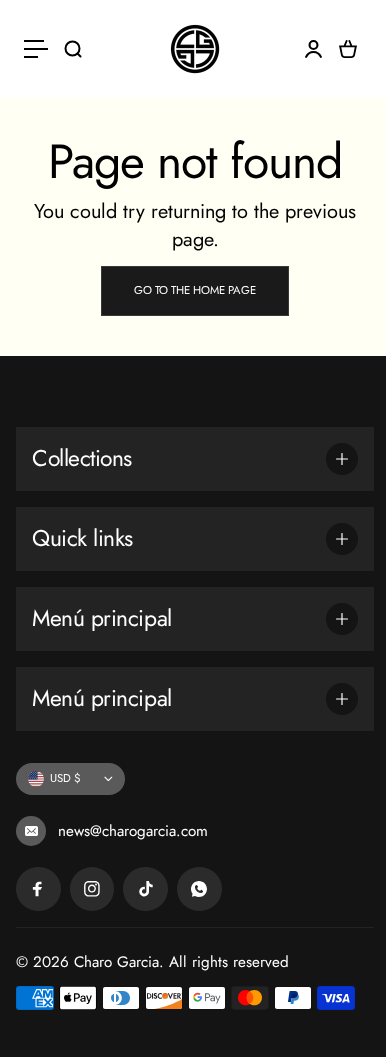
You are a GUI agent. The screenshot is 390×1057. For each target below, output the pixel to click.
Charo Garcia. (119, 962)
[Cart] (348, 49)
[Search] (73, 49)
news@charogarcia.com (130, 831)
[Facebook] (38, 889)
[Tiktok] (145, 889)
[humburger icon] (36, 49)
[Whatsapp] (199, 889)
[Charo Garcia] (195, 49)
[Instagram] (92, 889)
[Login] (313, 49)
